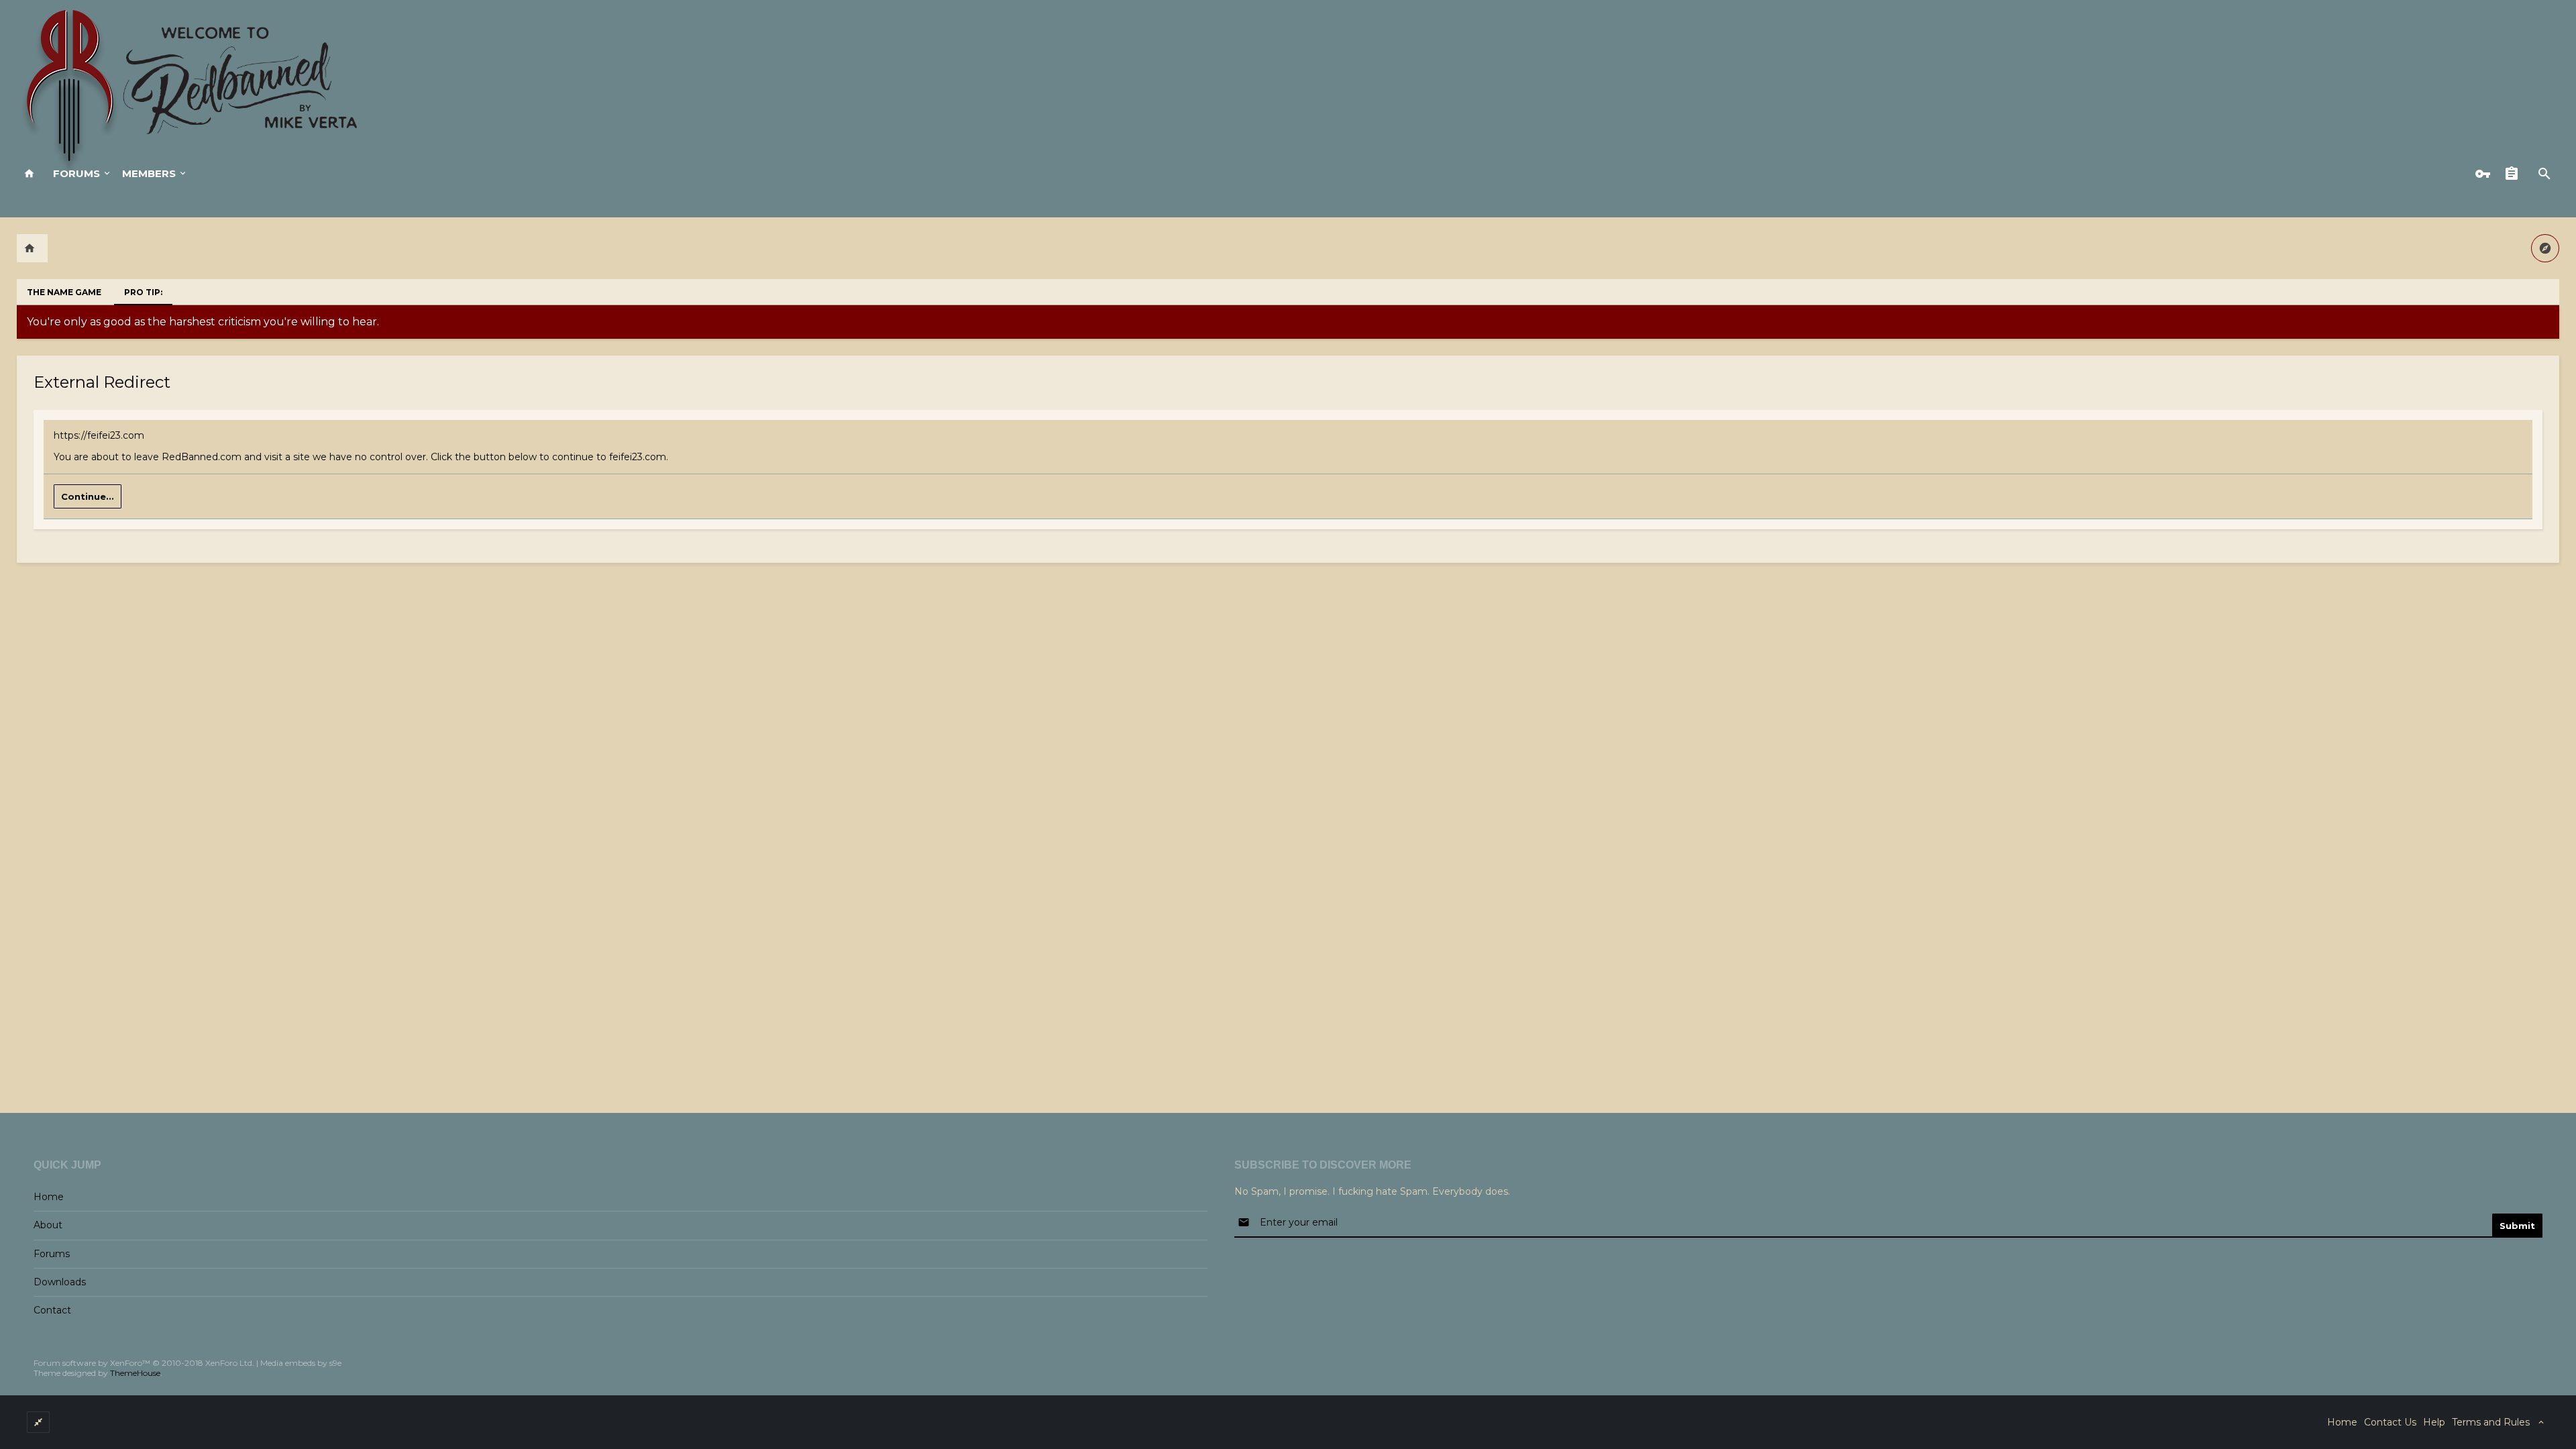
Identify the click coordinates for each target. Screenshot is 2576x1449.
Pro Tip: (143, 292)
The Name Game (64, 292)
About (48, 1225)
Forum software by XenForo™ (144, 1363)
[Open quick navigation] (2545, 248)
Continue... (88, 496)
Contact (52, 1310)
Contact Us (2390, 1422)
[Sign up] (2515, 174)
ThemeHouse (135, 1373)
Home (49, 1197)
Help (2434, 1422)
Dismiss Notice (2551, 319)
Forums (76, 173)
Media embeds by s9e (301, 1363)
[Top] (2530, 1431)
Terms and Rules (2491, 1422)
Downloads (60, 1282)
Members (149, 173)
